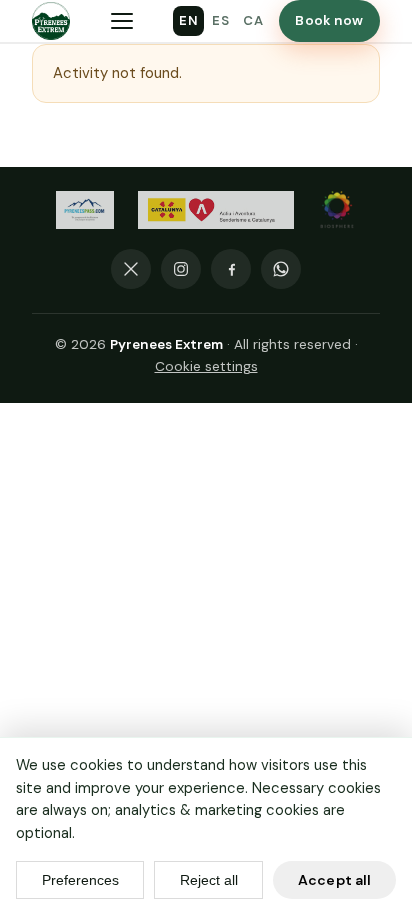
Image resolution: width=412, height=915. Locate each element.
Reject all (209, 880)
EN (188, 20)
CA (253, 20)
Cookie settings (206, 366)
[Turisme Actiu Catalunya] (216, 210)
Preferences (80, 880)
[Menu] (122, 21)
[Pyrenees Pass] (85, 210)
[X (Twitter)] (131, 269)
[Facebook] (231, 269)
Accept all (334, 880)
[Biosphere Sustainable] (337, 210)
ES (220, 20)
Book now (329, 20)
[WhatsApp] (281, 269)
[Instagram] (181, 269)
